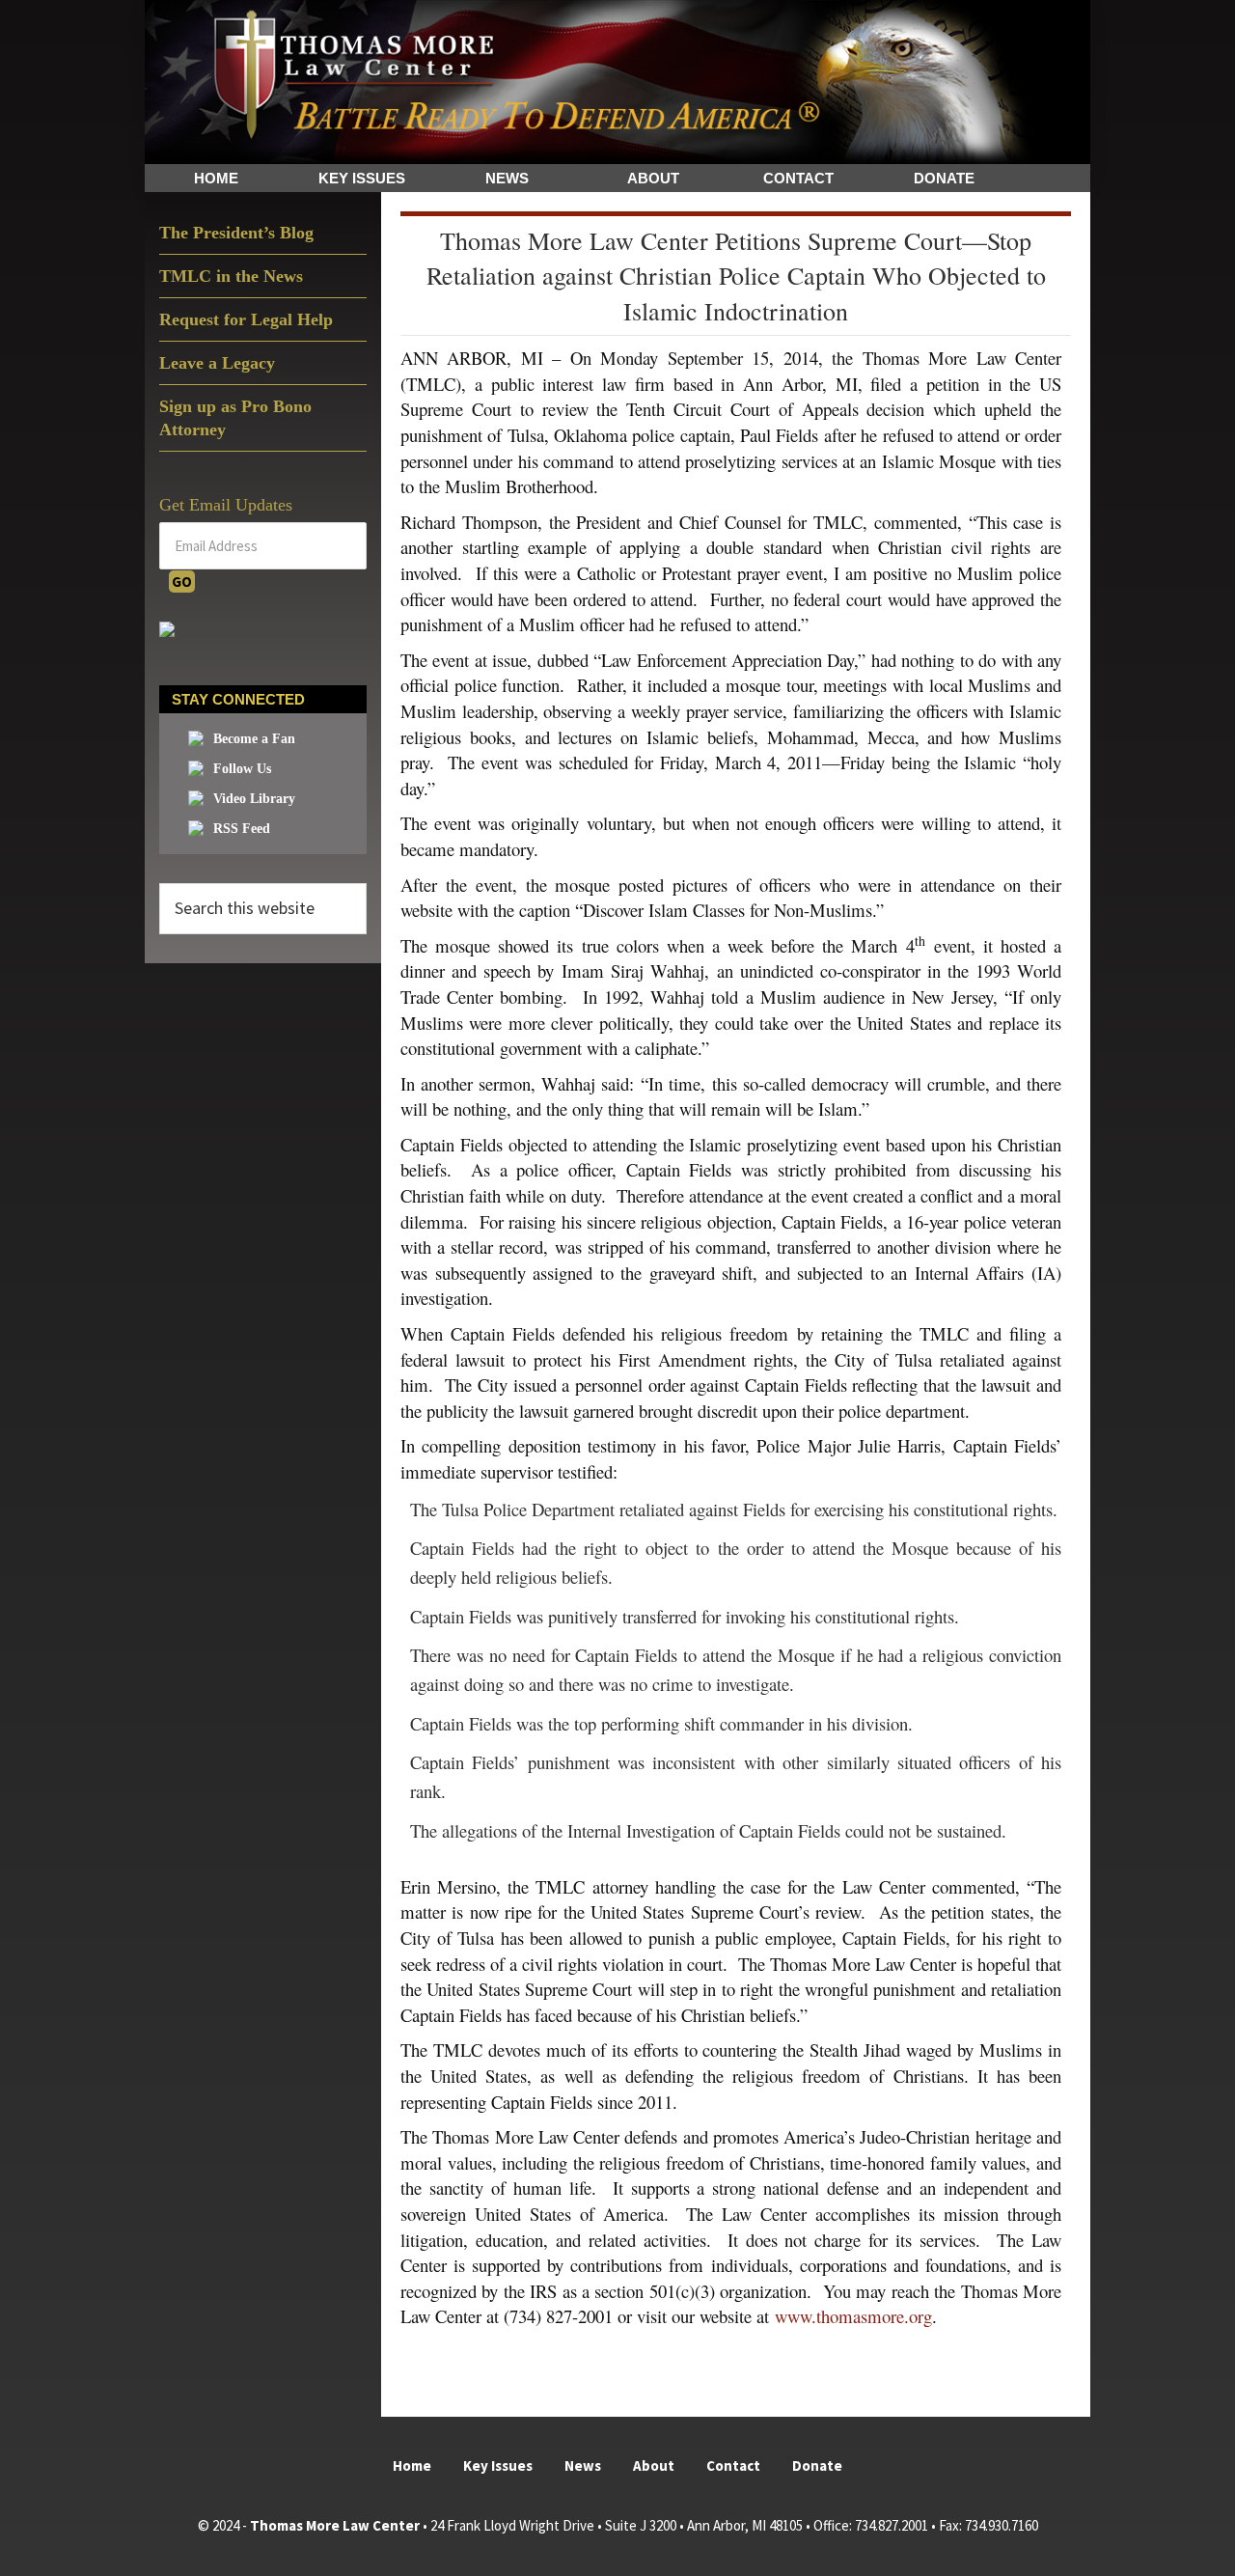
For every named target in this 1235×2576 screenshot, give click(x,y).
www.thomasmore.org (853, 2316)
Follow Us (242, 769)
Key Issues (498, 2465)
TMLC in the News (231, 276)
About (654, 2465)
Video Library (254, 799)
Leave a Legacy (217, 363)
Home (412, 2465)
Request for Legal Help (246, 319)
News (583, 2465)
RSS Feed (242, 829)
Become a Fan (254, 739)
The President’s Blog (236, 233)
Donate (817, 2465)
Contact (733, 2465)
